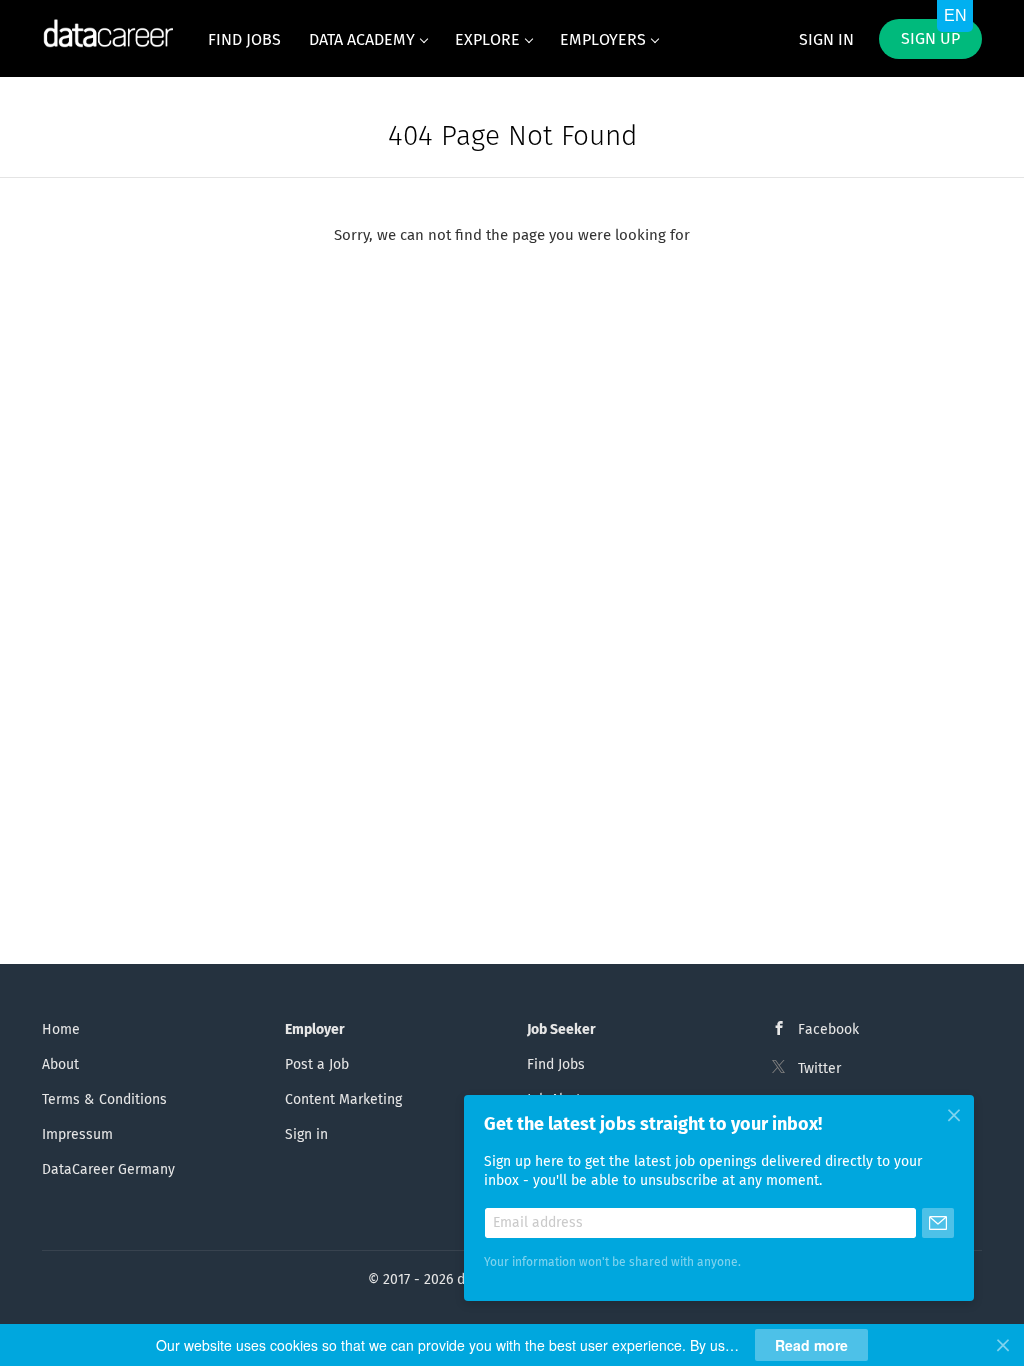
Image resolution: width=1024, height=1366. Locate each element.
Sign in (826, 40)
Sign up (930, 39)
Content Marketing (343, 1100)
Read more (811, 1345)
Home (61, 1030)
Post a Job (317, 1065)
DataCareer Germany (108, 1170)
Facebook (828, 1030)
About (60, 1065)
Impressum (77, 1135)
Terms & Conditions (104, 1100)
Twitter (819, 1069)
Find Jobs (556, 1065)
